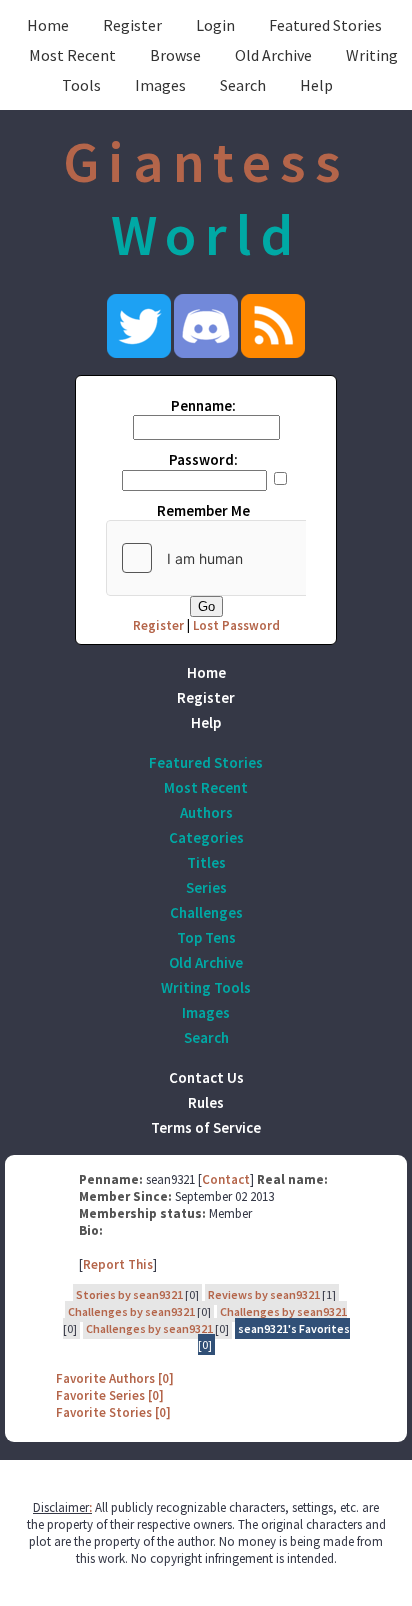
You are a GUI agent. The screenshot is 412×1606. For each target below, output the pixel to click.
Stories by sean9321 (129, 1294)
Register (132, 25)
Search (243, 85)
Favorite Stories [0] (113, 1412)
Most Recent (72, 55)
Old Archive (273, 55)
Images (160, 85)
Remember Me (203, 510)
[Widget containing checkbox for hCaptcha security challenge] (257, 558)
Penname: (203, 405)
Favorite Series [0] (110, 1395)
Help (316, 85)
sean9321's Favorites (294, 1328)
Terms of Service (206, 1127)
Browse (175, 55)
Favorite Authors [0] (115, 1378)
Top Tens (206, 937)
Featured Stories (325, 25)
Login (215, 25)
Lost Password (236, 625)
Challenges (206, 912)
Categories (206, 837)
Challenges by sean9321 (131, 1311)
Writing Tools (206, 987)
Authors (206, 812)
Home (48, 25)
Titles (206, 862)
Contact (226, 1179)
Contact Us (206, 1077)
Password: (203, 459)
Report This (118, 1264)
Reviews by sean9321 (264, 1294)
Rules (206, 1102)
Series (206, 887)
